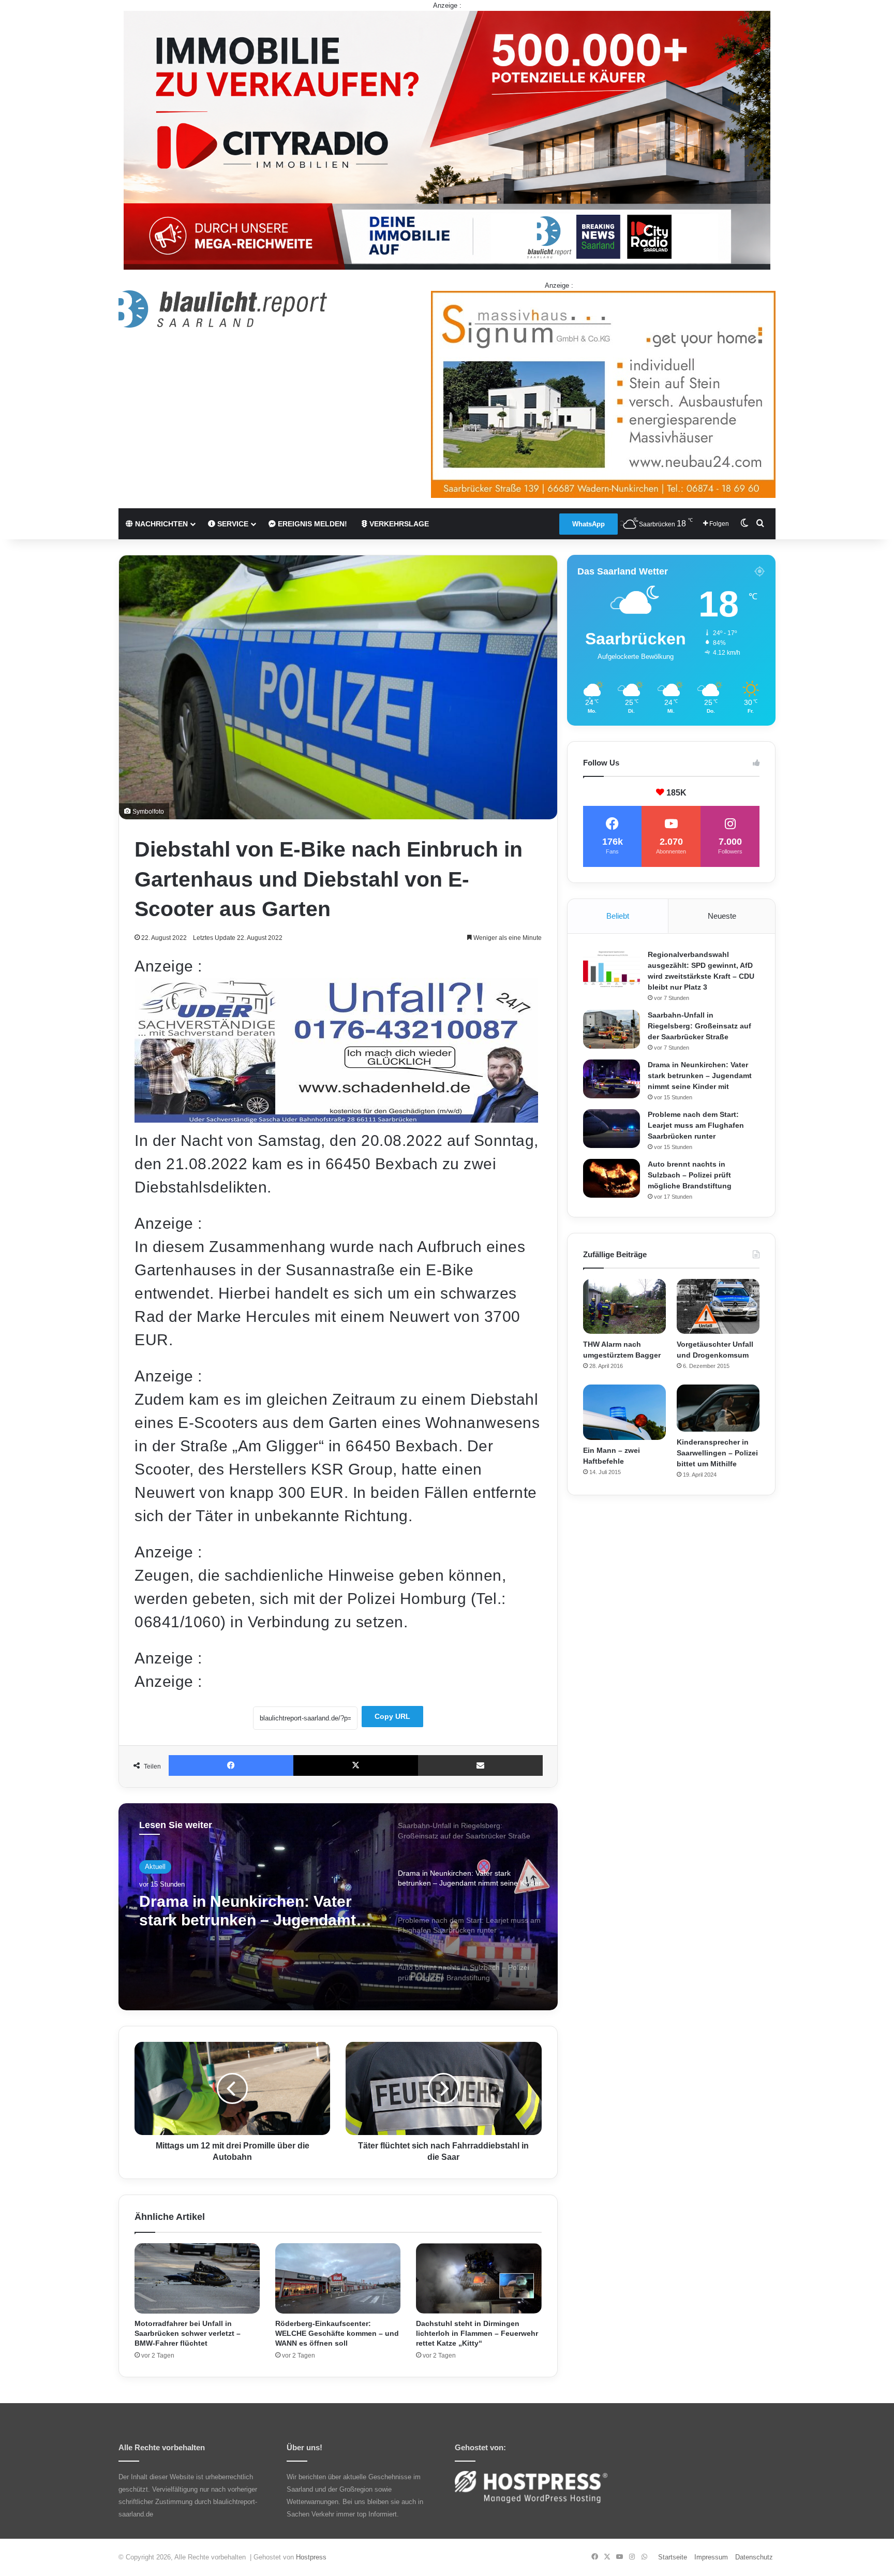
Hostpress (311, 2557)
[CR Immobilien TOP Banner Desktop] (447, 139)
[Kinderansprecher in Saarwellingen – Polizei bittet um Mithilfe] (718, 1408)
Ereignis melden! (311, 524)
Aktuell (155, 1867)
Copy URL (392, 1716)
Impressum (711, 2557)
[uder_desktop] (336, 1117)
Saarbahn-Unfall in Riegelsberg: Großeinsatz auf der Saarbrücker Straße (699, 1026)
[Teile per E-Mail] (480, 1765)
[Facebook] (231, 1765)
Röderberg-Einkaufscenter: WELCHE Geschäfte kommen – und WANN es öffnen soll (337, 2333)
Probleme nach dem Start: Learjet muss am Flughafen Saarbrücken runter (240, 1911)
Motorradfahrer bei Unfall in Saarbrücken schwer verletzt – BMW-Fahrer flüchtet (188, 2333)
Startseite (673, 2557)
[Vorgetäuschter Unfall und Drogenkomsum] (718, 1307)
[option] (338, 1907)
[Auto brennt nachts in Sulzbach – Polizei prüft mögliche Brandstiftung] (612, 1178)
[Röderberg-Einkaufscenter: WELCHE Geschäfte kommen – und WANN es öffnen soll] (338, 2279)
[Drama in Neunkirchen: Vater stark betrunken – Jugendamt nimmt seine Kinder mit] (612, 1079)
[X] (356, 1765)
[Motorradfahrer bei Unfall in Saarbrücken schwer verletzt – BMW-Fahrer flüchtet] (197, 2279)
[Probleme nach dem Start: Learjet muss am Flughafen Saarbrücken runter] (612, 1129)
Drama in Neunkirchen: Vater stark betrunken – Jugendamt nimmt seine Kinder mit (700, 1076)
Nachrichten (160, 524)
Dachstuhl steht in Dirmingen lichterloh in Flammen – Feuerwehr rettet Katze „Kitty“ (477, 2333)
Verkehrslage (398, 524)
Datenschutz (754, 2557)
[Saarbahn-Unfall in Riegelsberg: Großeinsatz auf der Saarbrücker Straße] (612, 1029)
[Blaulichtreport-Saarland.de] (223, 309)
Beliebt (618, 916)
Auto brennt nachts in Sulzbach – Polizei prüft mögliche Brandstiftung (690, 1175)
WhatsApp (588, 524)
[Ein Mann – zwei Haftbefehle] (624, 1412)
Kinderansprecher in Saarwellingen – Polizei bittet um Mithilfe (717, 1453)
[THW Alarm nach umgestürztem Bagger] (624, 1307)
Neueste (722, 916)
